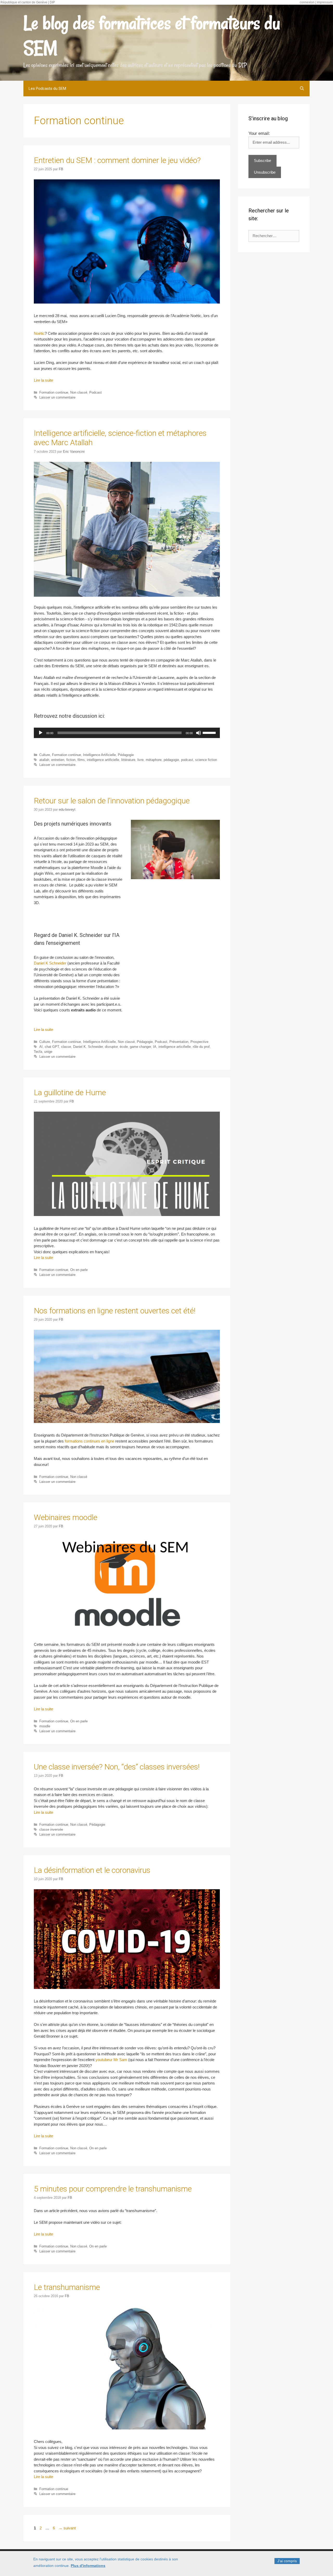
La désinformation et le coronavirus (92, 1870)
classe (66, 1047)
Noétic (39, 333)
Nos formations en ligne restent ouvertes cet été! (115, 1311)
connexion (307, 2)
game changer (140, 1047)
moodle (45, 1726)
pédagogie (171, 760)
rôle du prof (201, 1047)
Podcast (95, 392)
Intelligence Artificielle (99, 755)
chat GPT (52, 1047)
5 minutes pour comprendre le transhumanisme (113, 2189)
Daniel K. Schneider (88, 1047)
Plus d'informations (88, 2566)
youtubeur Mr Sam (111, 2060)
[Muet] (198, 733)
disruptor (111, 1047)
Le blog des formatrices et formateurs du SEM (152, 35)
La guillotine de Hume (70, 1092)
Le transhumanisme (67, 2287)
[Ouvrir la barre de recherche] (302, 89)
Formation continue (54, 392)
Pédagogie (126, 755)
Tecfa (38, 1052)
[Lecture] (41, 733)
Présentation (179, 1042)
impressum (325, 2)
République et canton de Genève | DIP (28, 2)
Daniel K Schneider (50, 963)
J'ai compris (287, 2561)
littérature (128, 760)
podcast (187, 760)
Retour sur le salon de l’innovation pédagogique (112, 801)
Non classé (79, 392)
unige (48, 1052)
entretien (58, 760)
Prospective (199, 1042)
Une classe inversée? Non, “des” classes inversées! (117, 1767)
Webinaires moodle (66, 1517)
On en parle (79, 1270)
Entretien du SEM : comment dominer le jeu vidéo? (117, 160)
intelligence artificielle (103, 760)
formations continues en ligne (89, 1441)
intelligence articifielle (175, 1047)
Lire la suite (43, 380)
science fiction (206, 760)
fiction (71, 760)
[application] (127, 733)
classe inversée (51, 1829)
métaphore (154, 760)
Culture (45, 755)
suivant (67, 2528)
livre (140, 760)
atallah (44, 760)
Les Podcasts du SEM (47, 89)
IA (155, 1047)
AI (41, 1047)
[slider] (210, 732)
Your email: (259, 133)
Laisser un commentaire (57, 397)
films (81, 760)
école (124, 1047)
